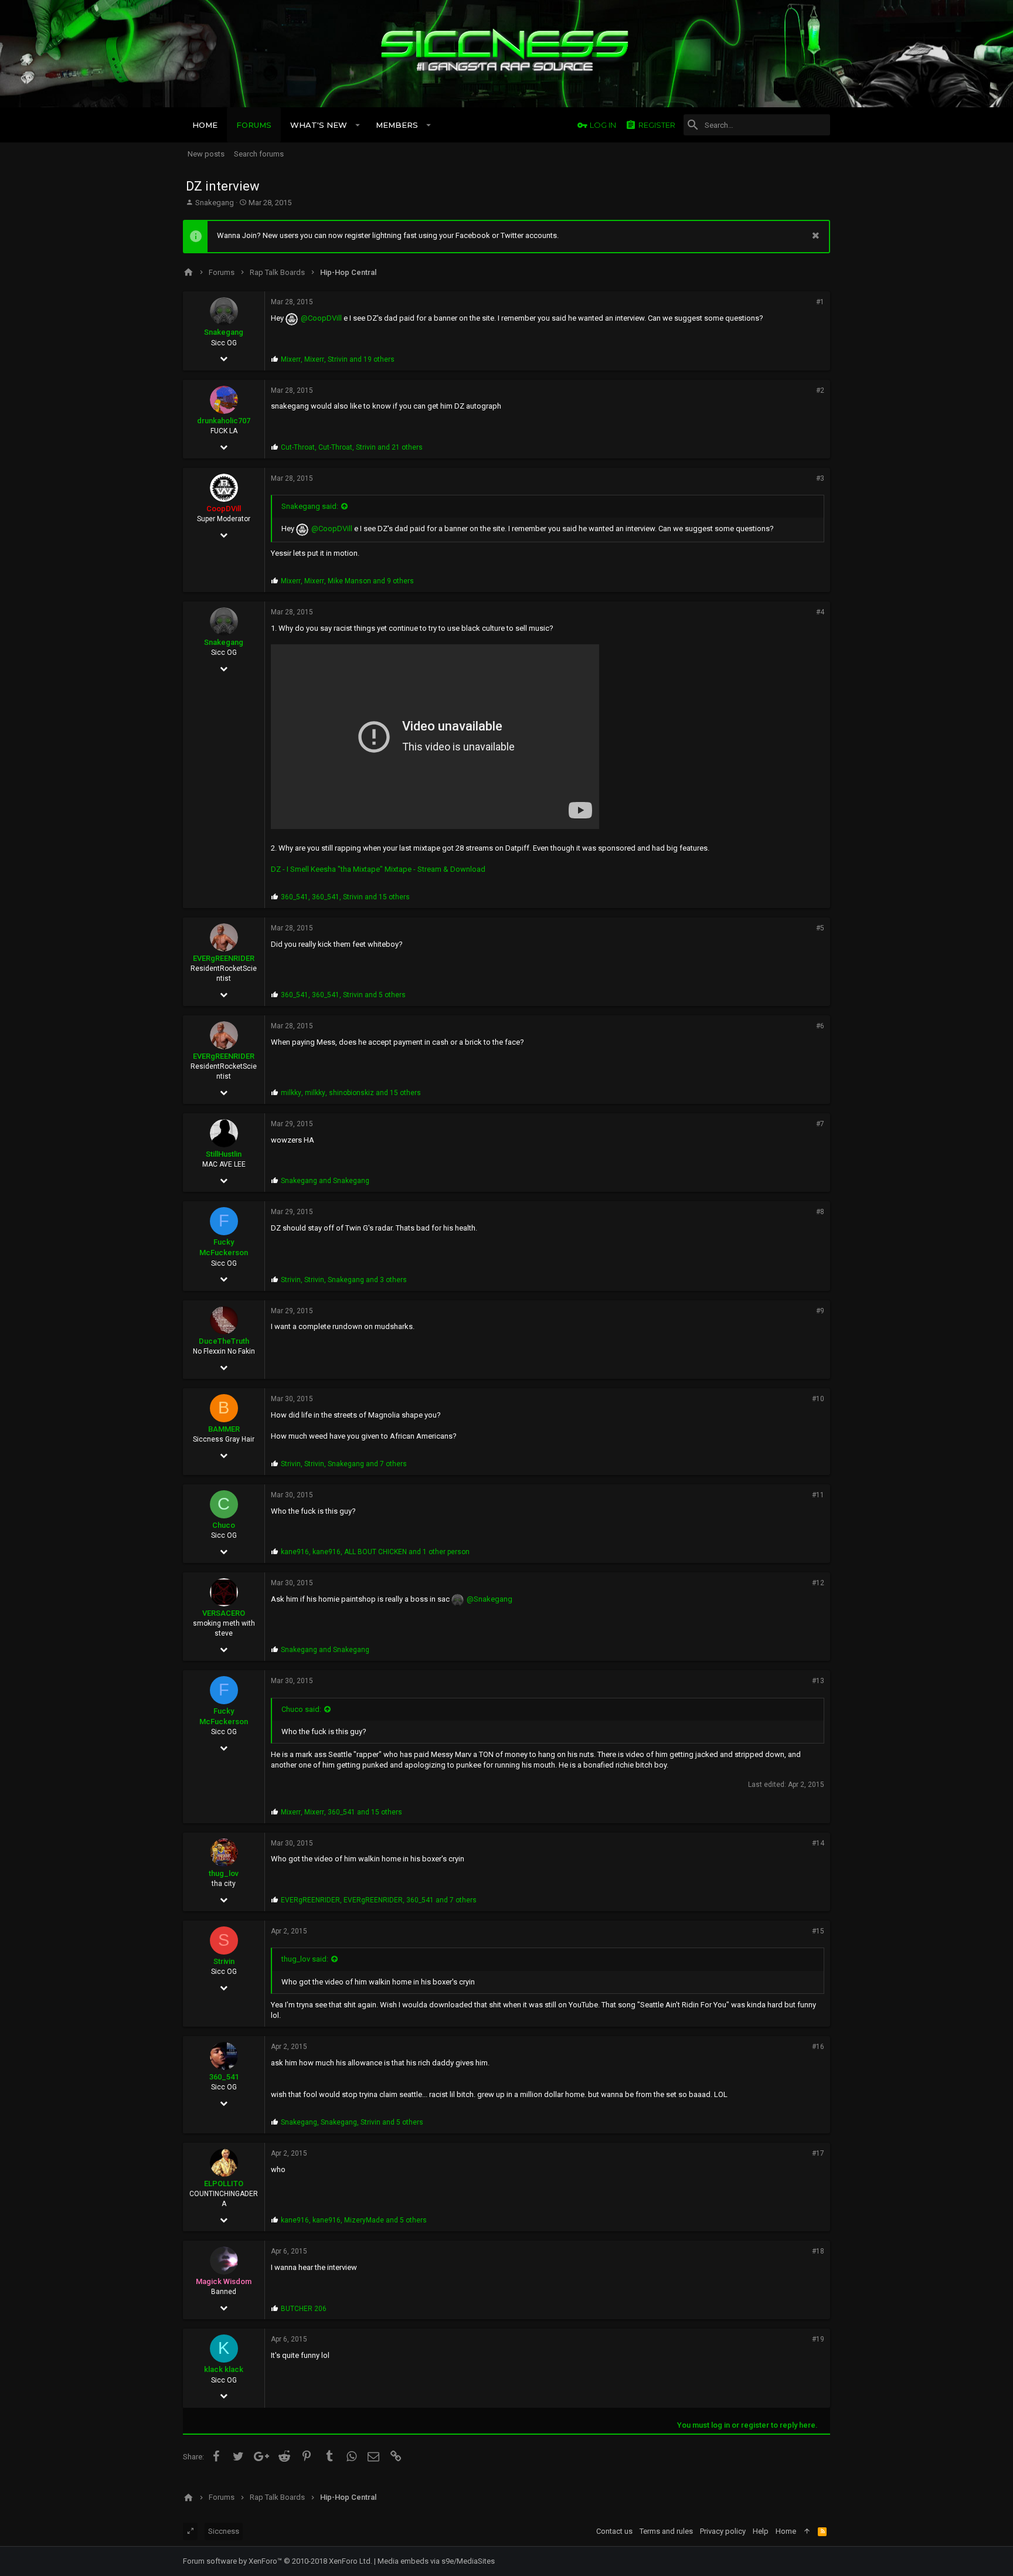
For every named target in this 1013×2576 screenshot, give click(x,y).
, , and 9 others (347, 581)
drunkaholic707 (224, 421)
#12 (818, 1583)
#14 (818, 1843)
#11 (818, 1495)
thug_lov (224, 1873)
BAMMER (224, 1429)
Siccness (224, 2531)
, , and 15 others (345, 897)
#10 (818, 1399)
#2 (820, 390)
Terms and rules (666, 2531)
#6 (820, 1026)
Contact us (614, 2531)
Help (761, 2531)
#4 (820, 612)
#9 (820, 1311)
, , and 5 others (343, 995)
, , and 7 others (344, 1464)
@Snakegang (489, 1599)
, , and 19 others (338, 359)
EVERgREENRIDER (224, 958)
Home (786, 2531)
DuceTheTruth (224, 1341)
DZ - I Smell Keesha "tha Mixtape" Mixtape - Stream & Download (378, 869)
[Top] (807, 2531)
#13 (818, 1681)
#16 (818, 2047)
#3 (820, 478)
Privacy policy (723, 2531)
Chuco (224, 1525)
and (325, 1181)
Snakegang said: (310, 506)
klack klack (224, 2369)
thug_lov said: (305, 1959)
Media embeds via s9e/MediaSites (436, 2561)
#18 (818, 2251)
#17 (818, 2153)
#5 (820, 928)
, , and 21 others (352, 447)
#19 (818, 2339)
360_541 (224, 2077)
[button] (358, 125)
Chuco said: (301, 1709)
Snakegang (215, 203)
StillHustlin (224, 1154)
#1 (820, 302)
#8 (820, 1212)
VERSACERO (224, 1613)
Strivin (224, 1961)
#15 (818, 1931)
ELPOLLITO (224, 2184)
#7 (820, 1124)
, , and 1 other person (375, 1552)
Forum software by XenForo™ (278, 2561)
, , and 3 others (344, 1280)
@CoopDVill (321, 318)
